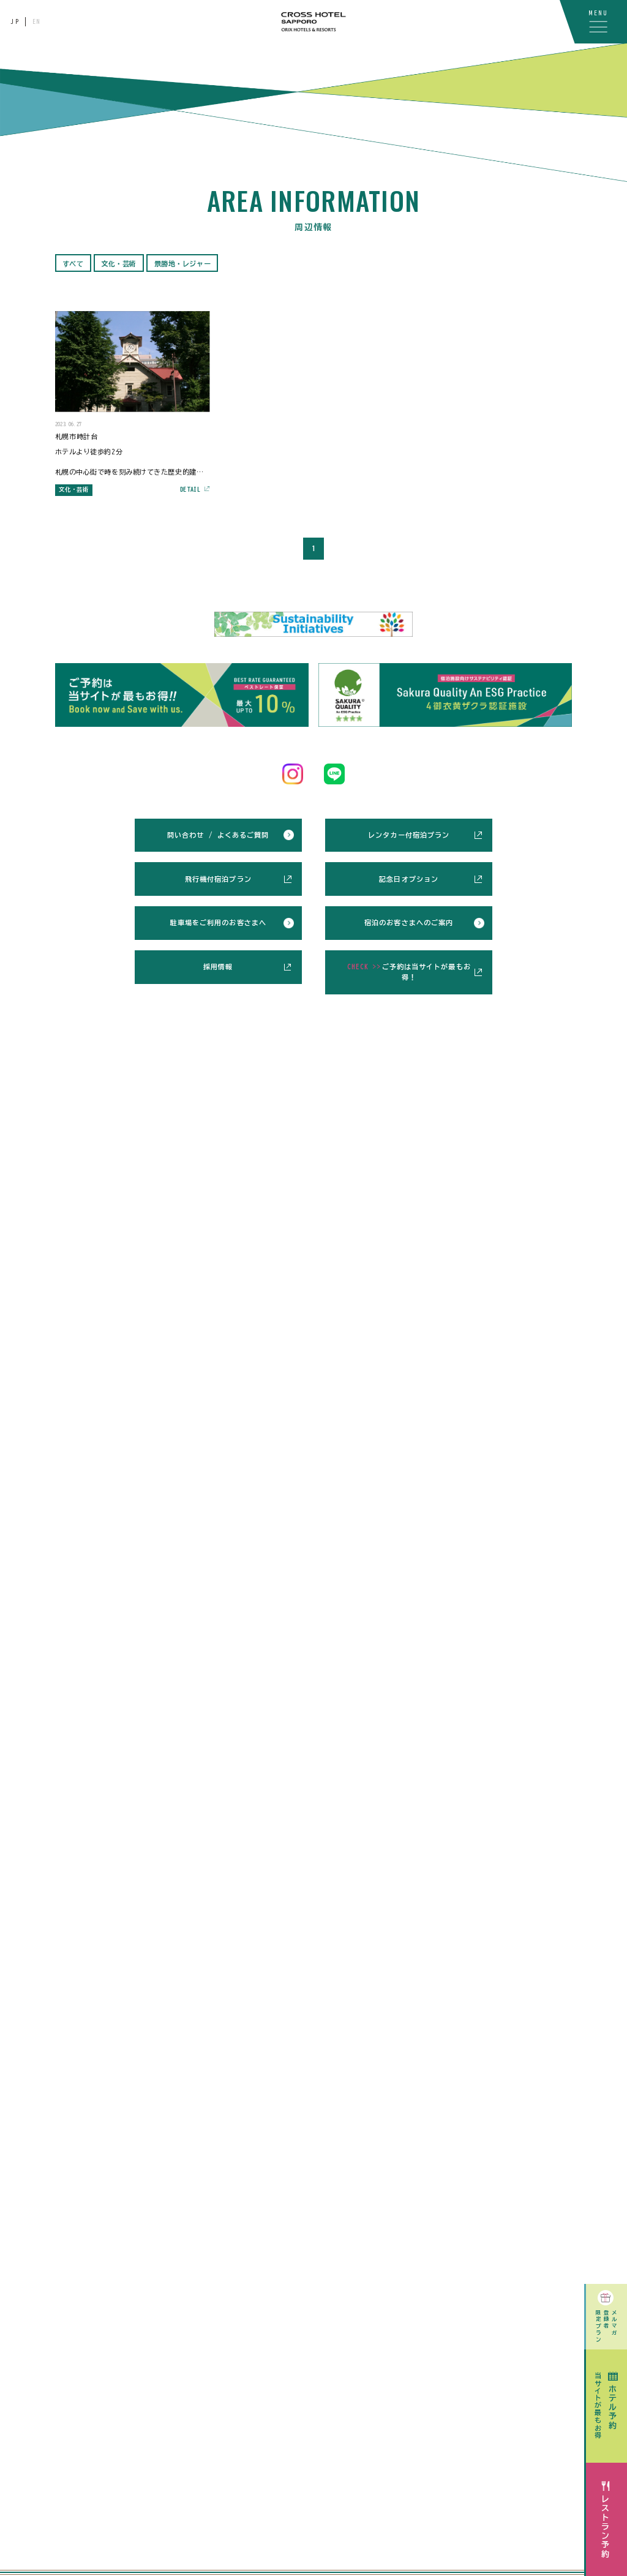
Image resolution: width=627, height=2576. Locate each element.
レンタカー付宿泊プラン (409, 835)
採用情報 (218, 967)
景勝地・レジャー (182, 264)
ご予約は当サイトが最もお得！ (409, 972)
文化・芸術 (119, 264)
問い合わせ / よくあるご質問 (218, 835)
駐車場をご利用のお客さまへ (218, 922)
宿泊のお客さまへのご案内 (409, 922)
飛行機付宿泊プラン (218, 879)
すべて (73, 264)
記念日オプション (409, 879)
